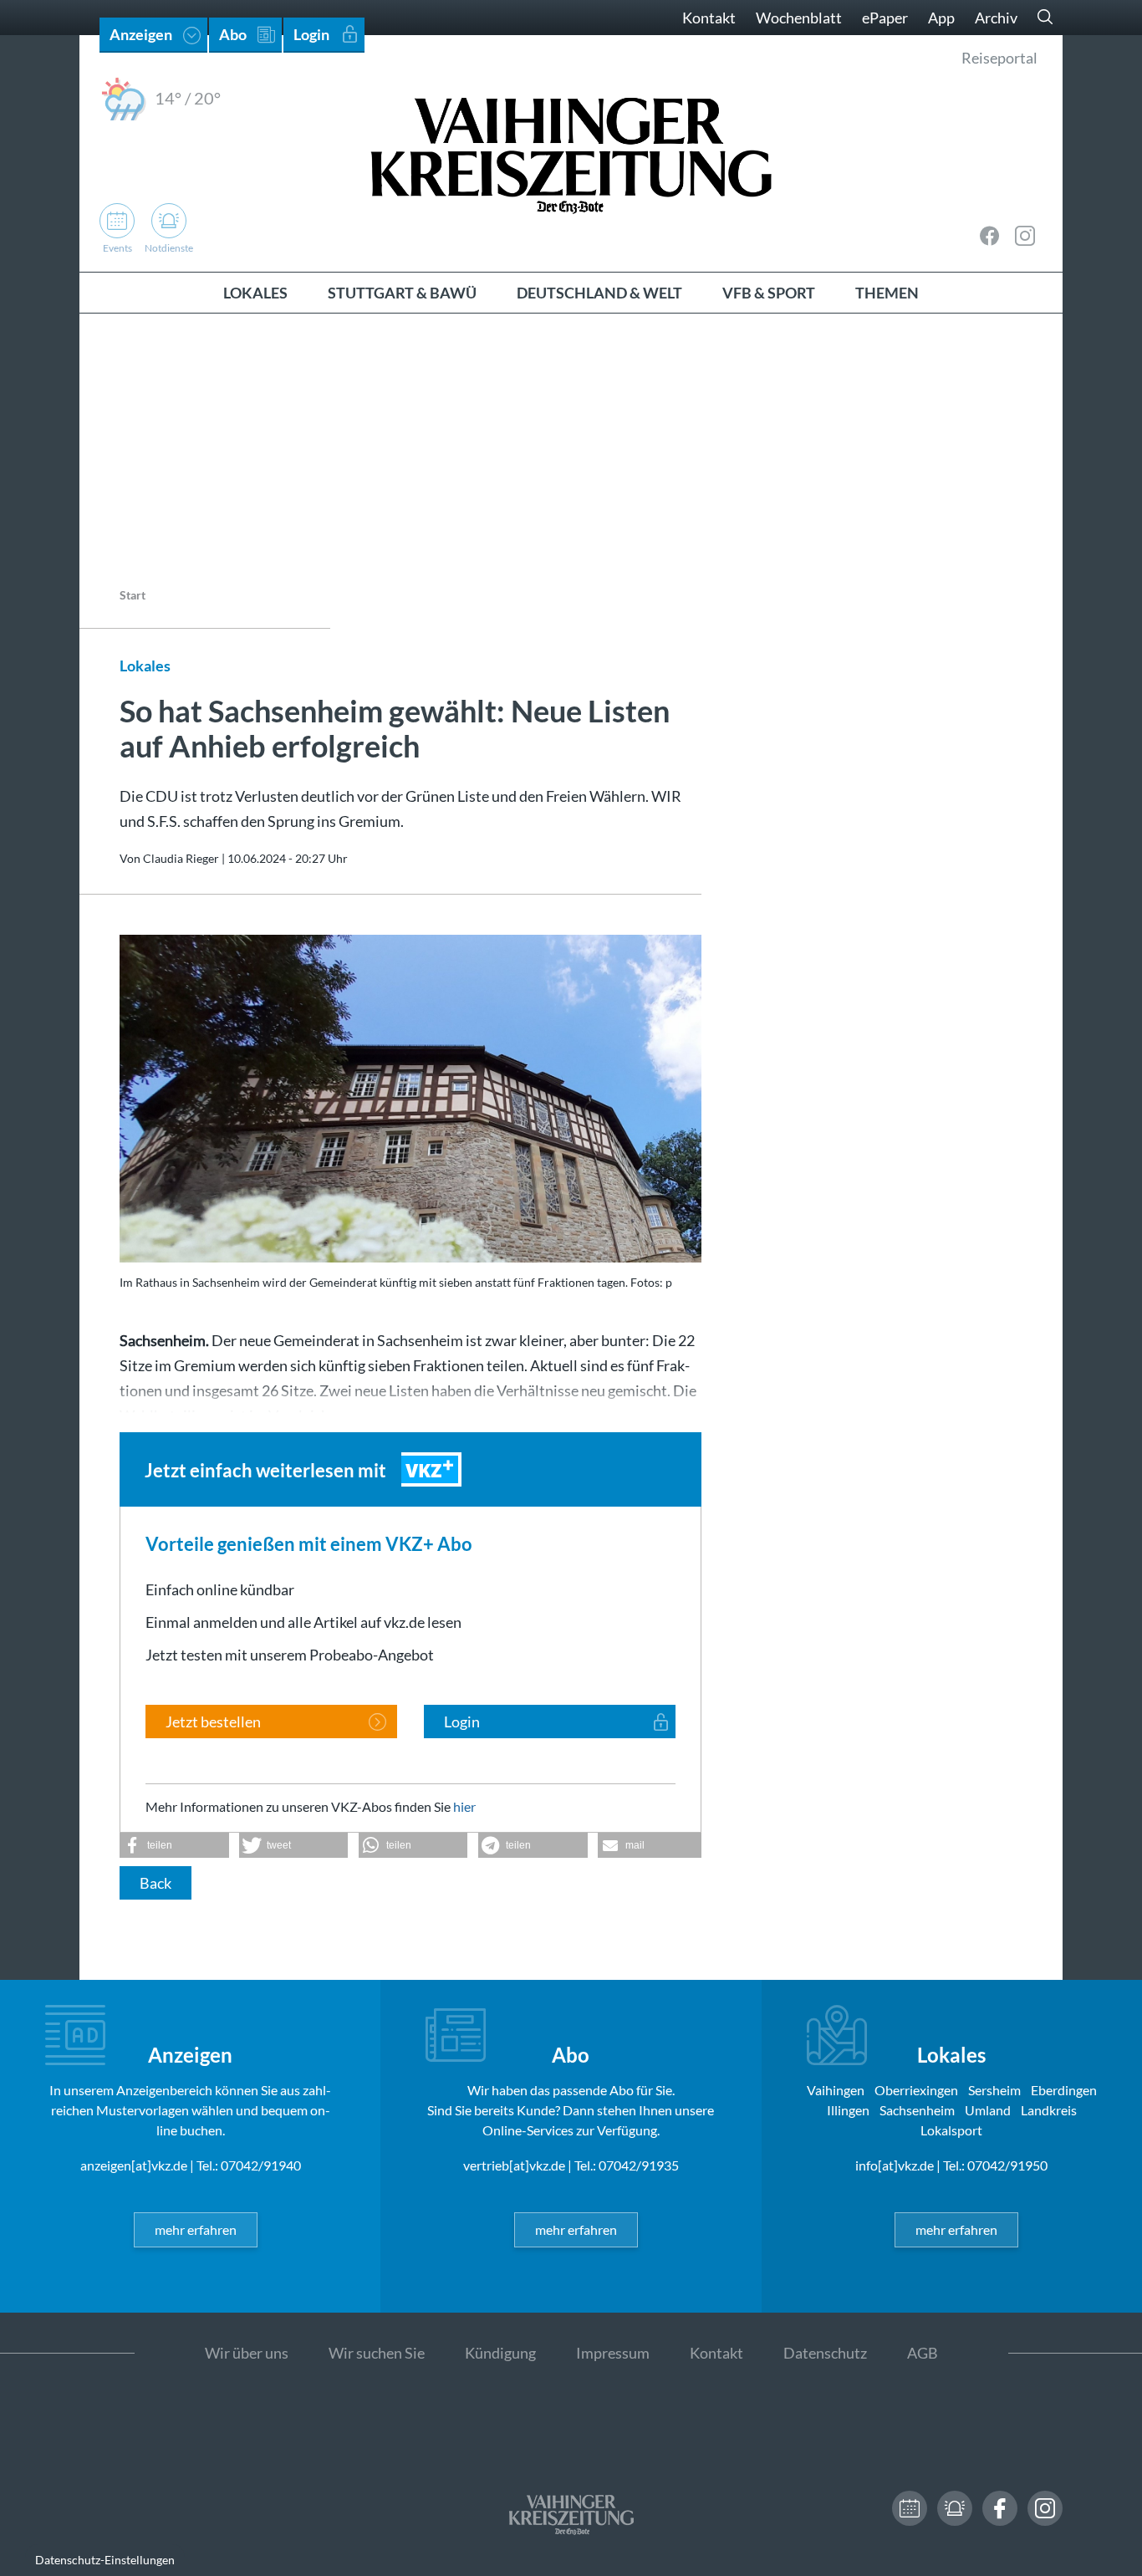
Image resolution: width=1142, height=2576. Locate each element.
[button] (174, 1845)
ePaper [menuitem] (885, 18)
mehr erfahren (196, 2229)
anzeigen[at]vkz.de (134, 2165)
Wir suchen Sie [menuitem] (377, 2353)
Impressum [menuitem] (613, 2353)
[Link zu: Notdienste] (955, 2508)
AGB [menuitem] (923, 2353)
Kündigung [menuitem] (500, 2353)
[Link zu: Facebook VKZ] (990, 236)
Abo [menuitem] (233, 34)
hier (464, 1806)
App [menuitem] (941, 18)
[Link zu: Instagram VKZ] (1025, 236)
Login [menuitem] (311, 34)
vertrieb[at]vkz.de (514, 2165)
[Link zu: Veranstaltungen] (910, 2508)
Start (133, 595)
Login (462, 1722)
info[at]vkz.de (895, 2165)
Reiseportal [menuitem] (999, 58)
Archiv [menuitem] (996, 18)
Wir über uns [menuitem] (247, 2353)
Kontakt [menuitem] (709, 18)
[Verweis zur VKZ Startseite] (571, 153)
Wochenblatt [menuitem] (799, 18)
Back (155, 1883)
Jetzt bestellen (213, 1722)
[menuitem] (255, 293)
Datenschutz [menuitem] (825, 2353)
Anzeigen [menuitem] (141, 34)
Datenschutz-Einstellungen (105, 2560)
